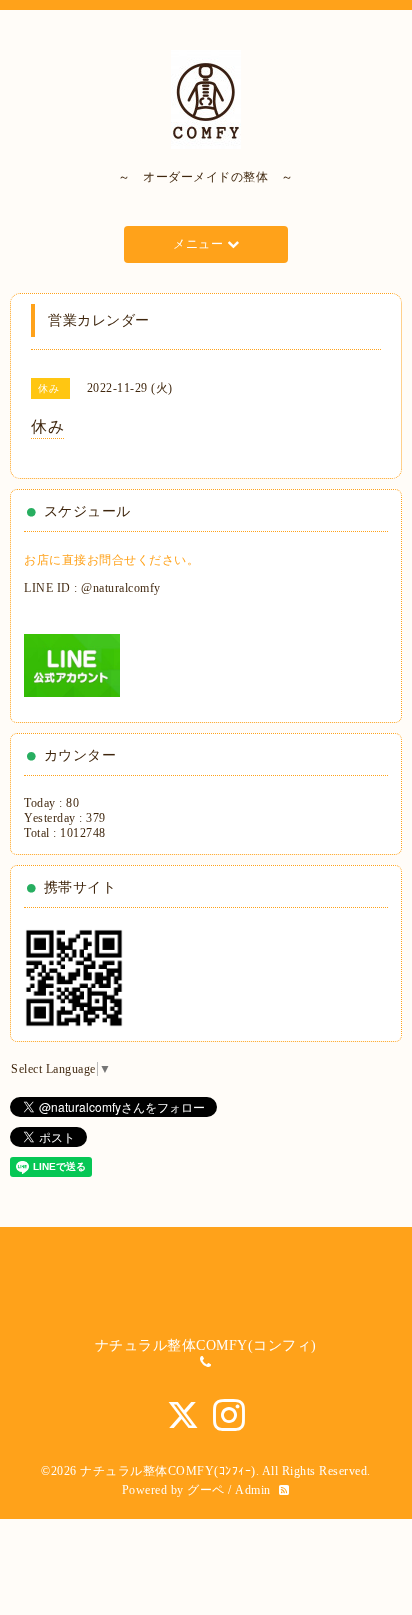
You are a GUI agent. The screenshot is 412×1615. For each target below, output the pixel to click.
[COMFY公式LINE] (72, 664)
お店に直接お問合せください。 (111, 560)
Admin (253, 1490)
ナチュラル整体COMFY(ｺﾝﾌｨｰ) (168, 1471)
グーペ (206, 1490)
